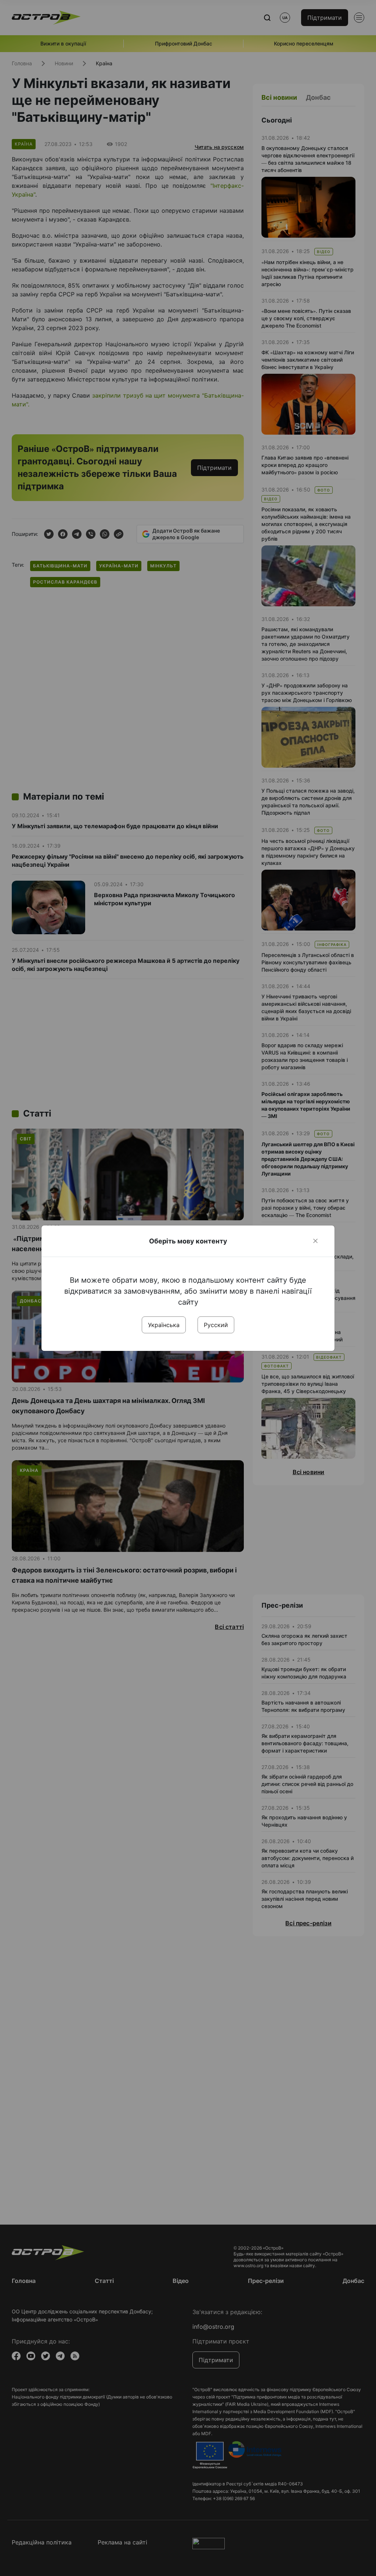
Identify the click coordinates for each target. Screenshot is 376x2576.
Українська (164, 1325)
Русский (216, 1325)
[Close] (315, 1241)
